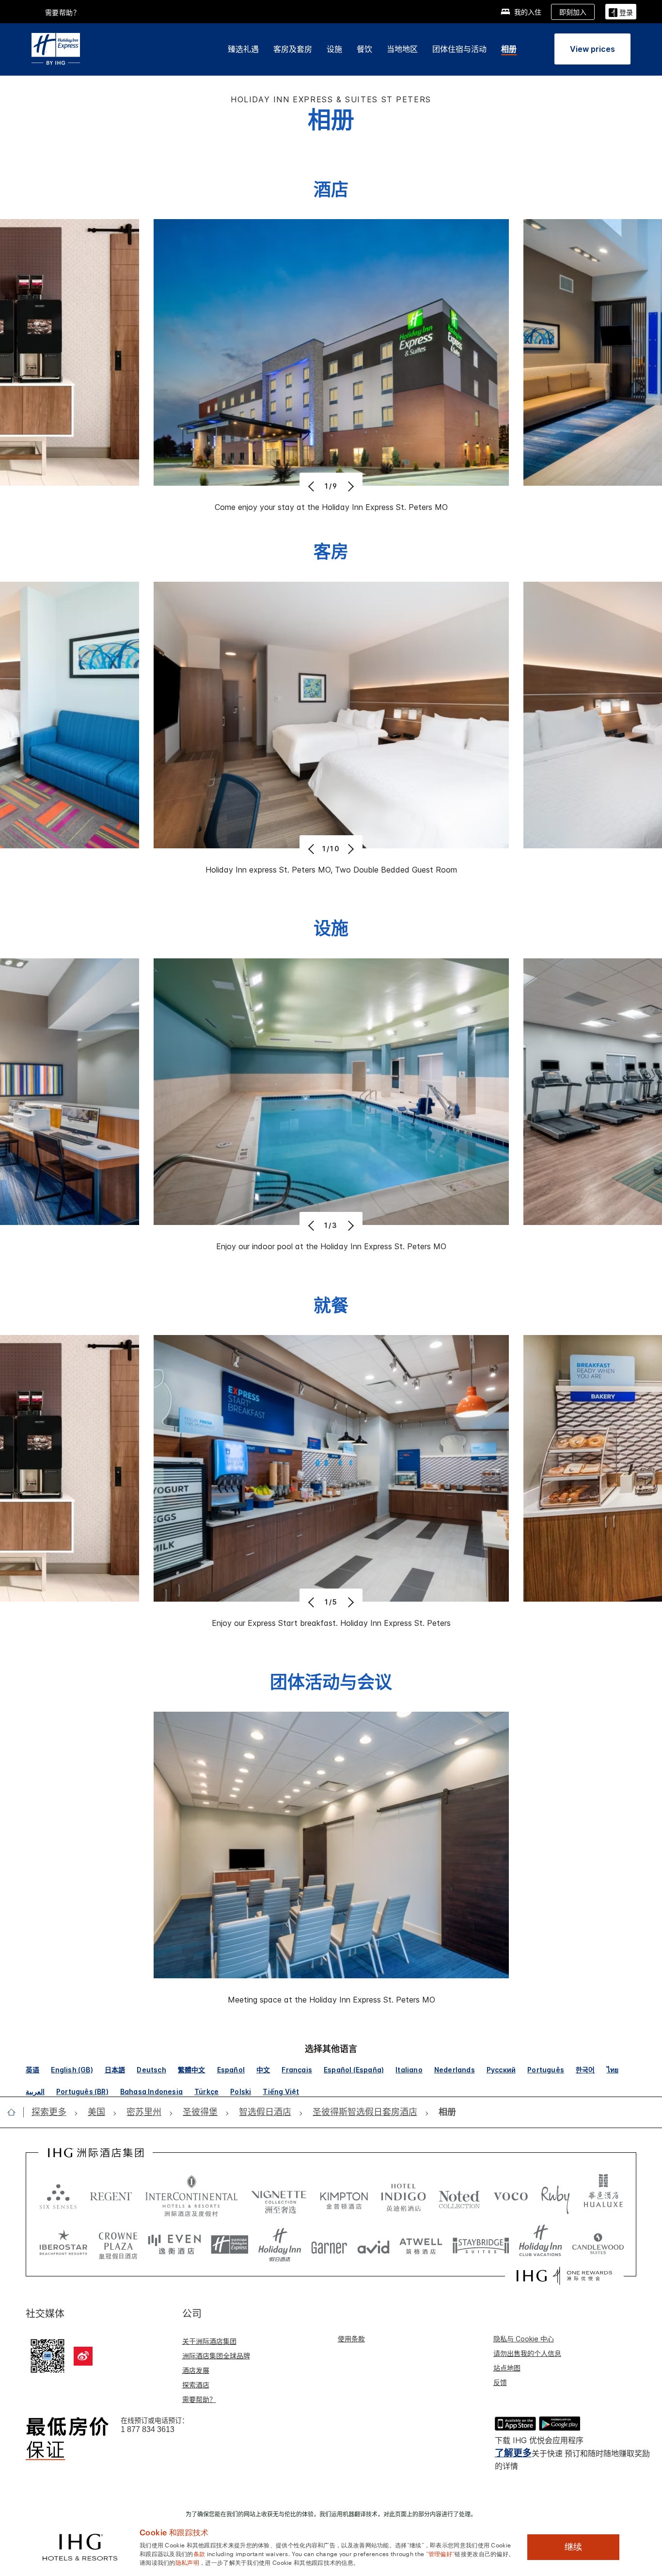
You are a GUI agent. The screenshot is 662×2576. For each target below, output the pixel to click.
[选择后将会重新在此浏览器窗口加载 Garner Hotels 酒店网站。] (329, 2245)
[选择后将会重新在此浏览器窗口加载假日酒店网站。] (280, 2245)
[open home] (15, 2112)
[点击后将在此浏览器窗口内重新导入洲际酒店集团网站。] (96, 2153)
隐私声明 (187, 2562)
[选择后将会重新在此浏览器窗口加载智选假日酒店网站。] (229, 2245)
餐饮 (364, 49)
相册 (509, 49)
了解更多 (513, 2453)
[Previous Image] (312, 486)
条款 (199, 2553)
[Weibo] (83, 2356)
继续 (573, 2547)
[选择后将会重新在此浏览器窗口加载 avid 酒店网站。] (373, 2245)
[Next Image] (350, 486)
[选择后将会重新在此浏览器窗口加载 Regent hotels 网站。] (111, 2196)
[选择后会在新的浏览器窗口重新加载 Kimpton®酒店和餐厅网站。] (344, 2196)
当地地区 (402, 49)
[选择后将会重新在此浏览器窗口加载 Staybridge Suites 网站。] (481, 2245)
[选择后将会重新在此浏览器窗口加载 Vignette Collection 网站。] (279, 2194)
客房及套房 (293, 49)
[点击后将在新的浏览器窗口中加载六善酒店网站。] (58, 2196)
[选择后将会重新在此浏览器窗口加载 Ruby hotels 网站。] (555, 2196)
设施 (334, 49)
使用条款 (351, 2339)
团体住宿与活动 (459, 49)
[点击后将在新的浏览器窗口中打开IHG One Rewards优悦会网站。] (564, 2276)
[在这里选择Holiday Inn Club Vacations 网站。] (541, 2245)
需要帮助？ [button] (63, 12)
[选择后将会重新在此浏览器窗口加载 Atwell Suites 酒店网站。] (421, 2245)
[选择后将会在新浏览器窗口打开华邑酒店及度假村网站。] (603, 2196)
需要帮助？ (199, 2399)
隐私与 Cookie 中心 (524, 2339)
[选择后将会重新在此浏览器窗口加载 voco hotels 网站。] (511, 2196)
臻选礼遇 (243, 49)
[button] (621, 11)
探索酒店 (196, 2385)
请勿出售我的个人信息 (527, 2353)
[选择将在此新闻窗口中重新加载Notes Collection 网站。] (459, 2196)
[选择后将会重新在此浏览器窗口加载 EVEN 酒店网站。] (174, 2245)
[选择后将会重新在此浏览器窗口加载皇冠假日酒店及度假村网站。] (118, 2245)
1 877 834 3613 (148, 2429)
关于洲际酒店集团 (209, 2341)
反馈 (500, 2382)
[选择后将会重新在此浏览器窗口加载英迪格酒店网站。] (403, 2196)
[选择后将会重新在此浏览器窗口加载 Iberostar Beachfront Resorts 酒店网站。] (63, 2245)
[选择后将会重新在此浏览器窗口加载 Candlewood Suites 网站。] (598, 2245)
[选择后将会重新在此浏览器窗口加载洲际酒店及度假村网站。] (192, 2196)
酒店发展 (196, 2370)
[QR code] (47, 2355)
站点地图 (507, 2368)
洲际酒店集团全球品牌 (216, 2356)
